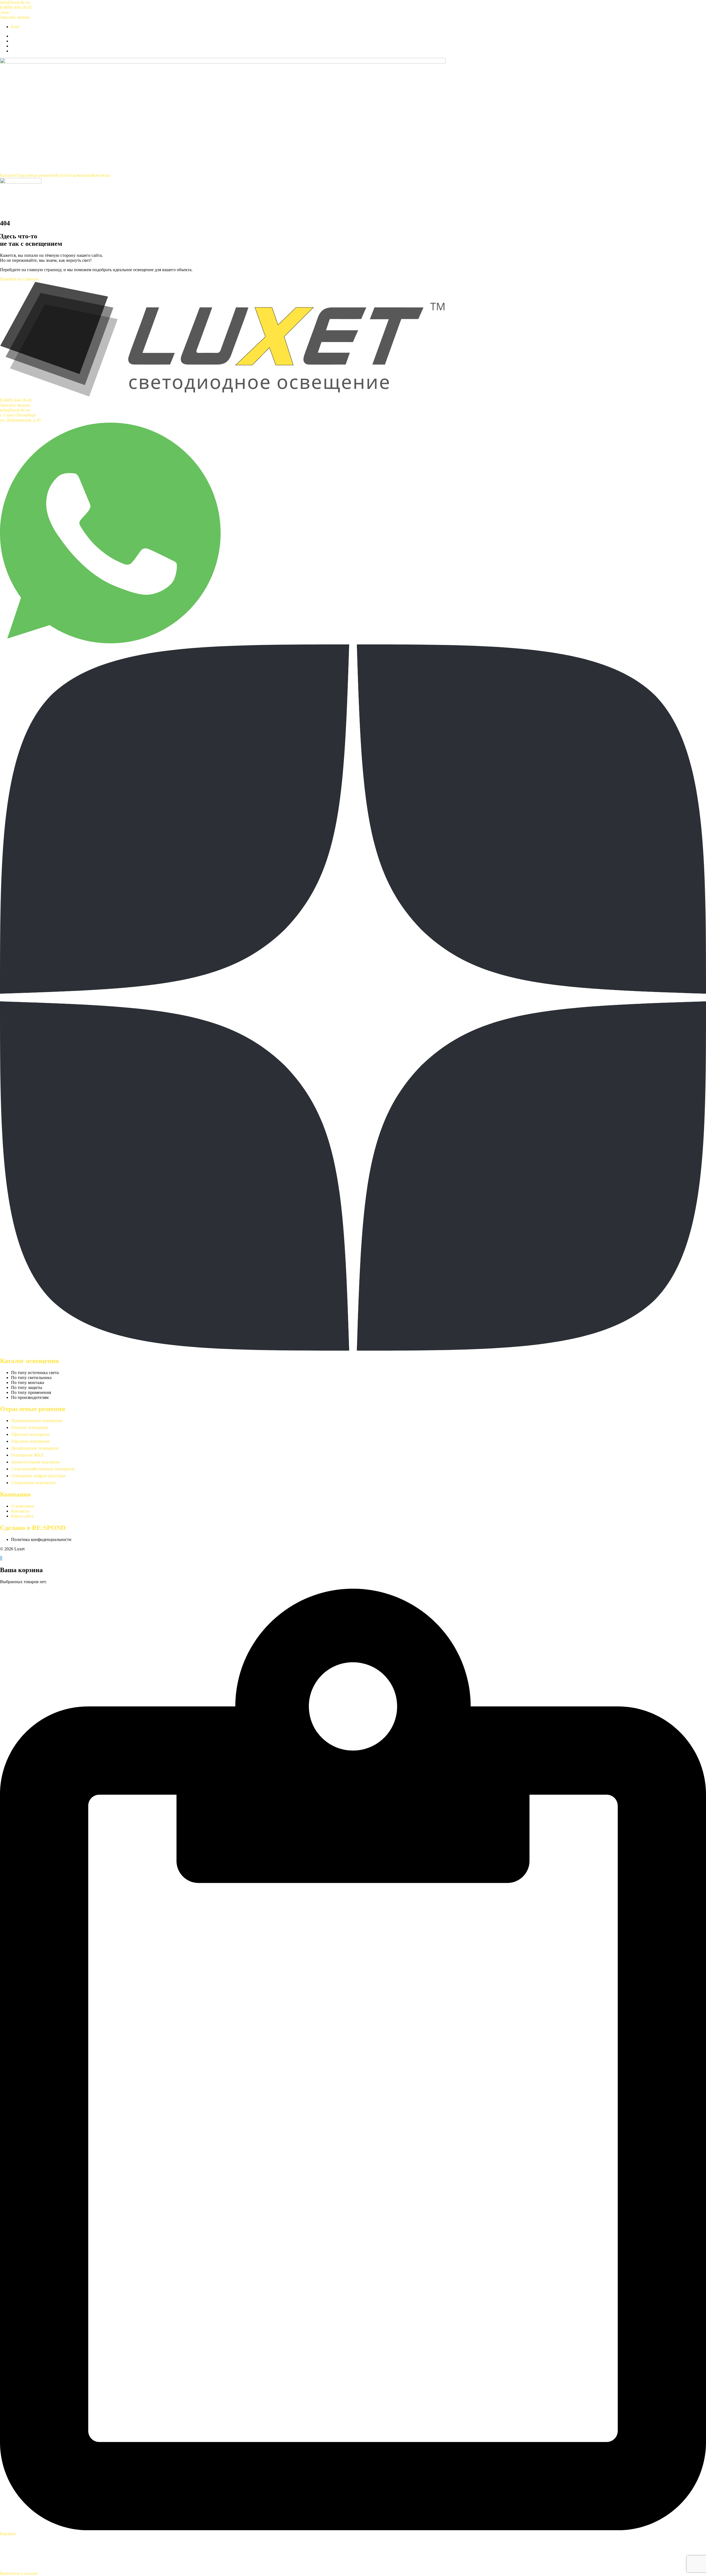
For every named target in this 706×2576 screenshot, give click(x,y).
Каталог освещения (29, 1361)
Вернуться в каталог (19, 2573)
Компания (15, 1494)
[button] (5, 12)
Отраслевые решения (35, 175)
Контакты (101, 175)
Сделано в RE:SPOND (33, 1528)
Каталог (8, 175)
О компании (80, 175)
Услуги (62, 175)
